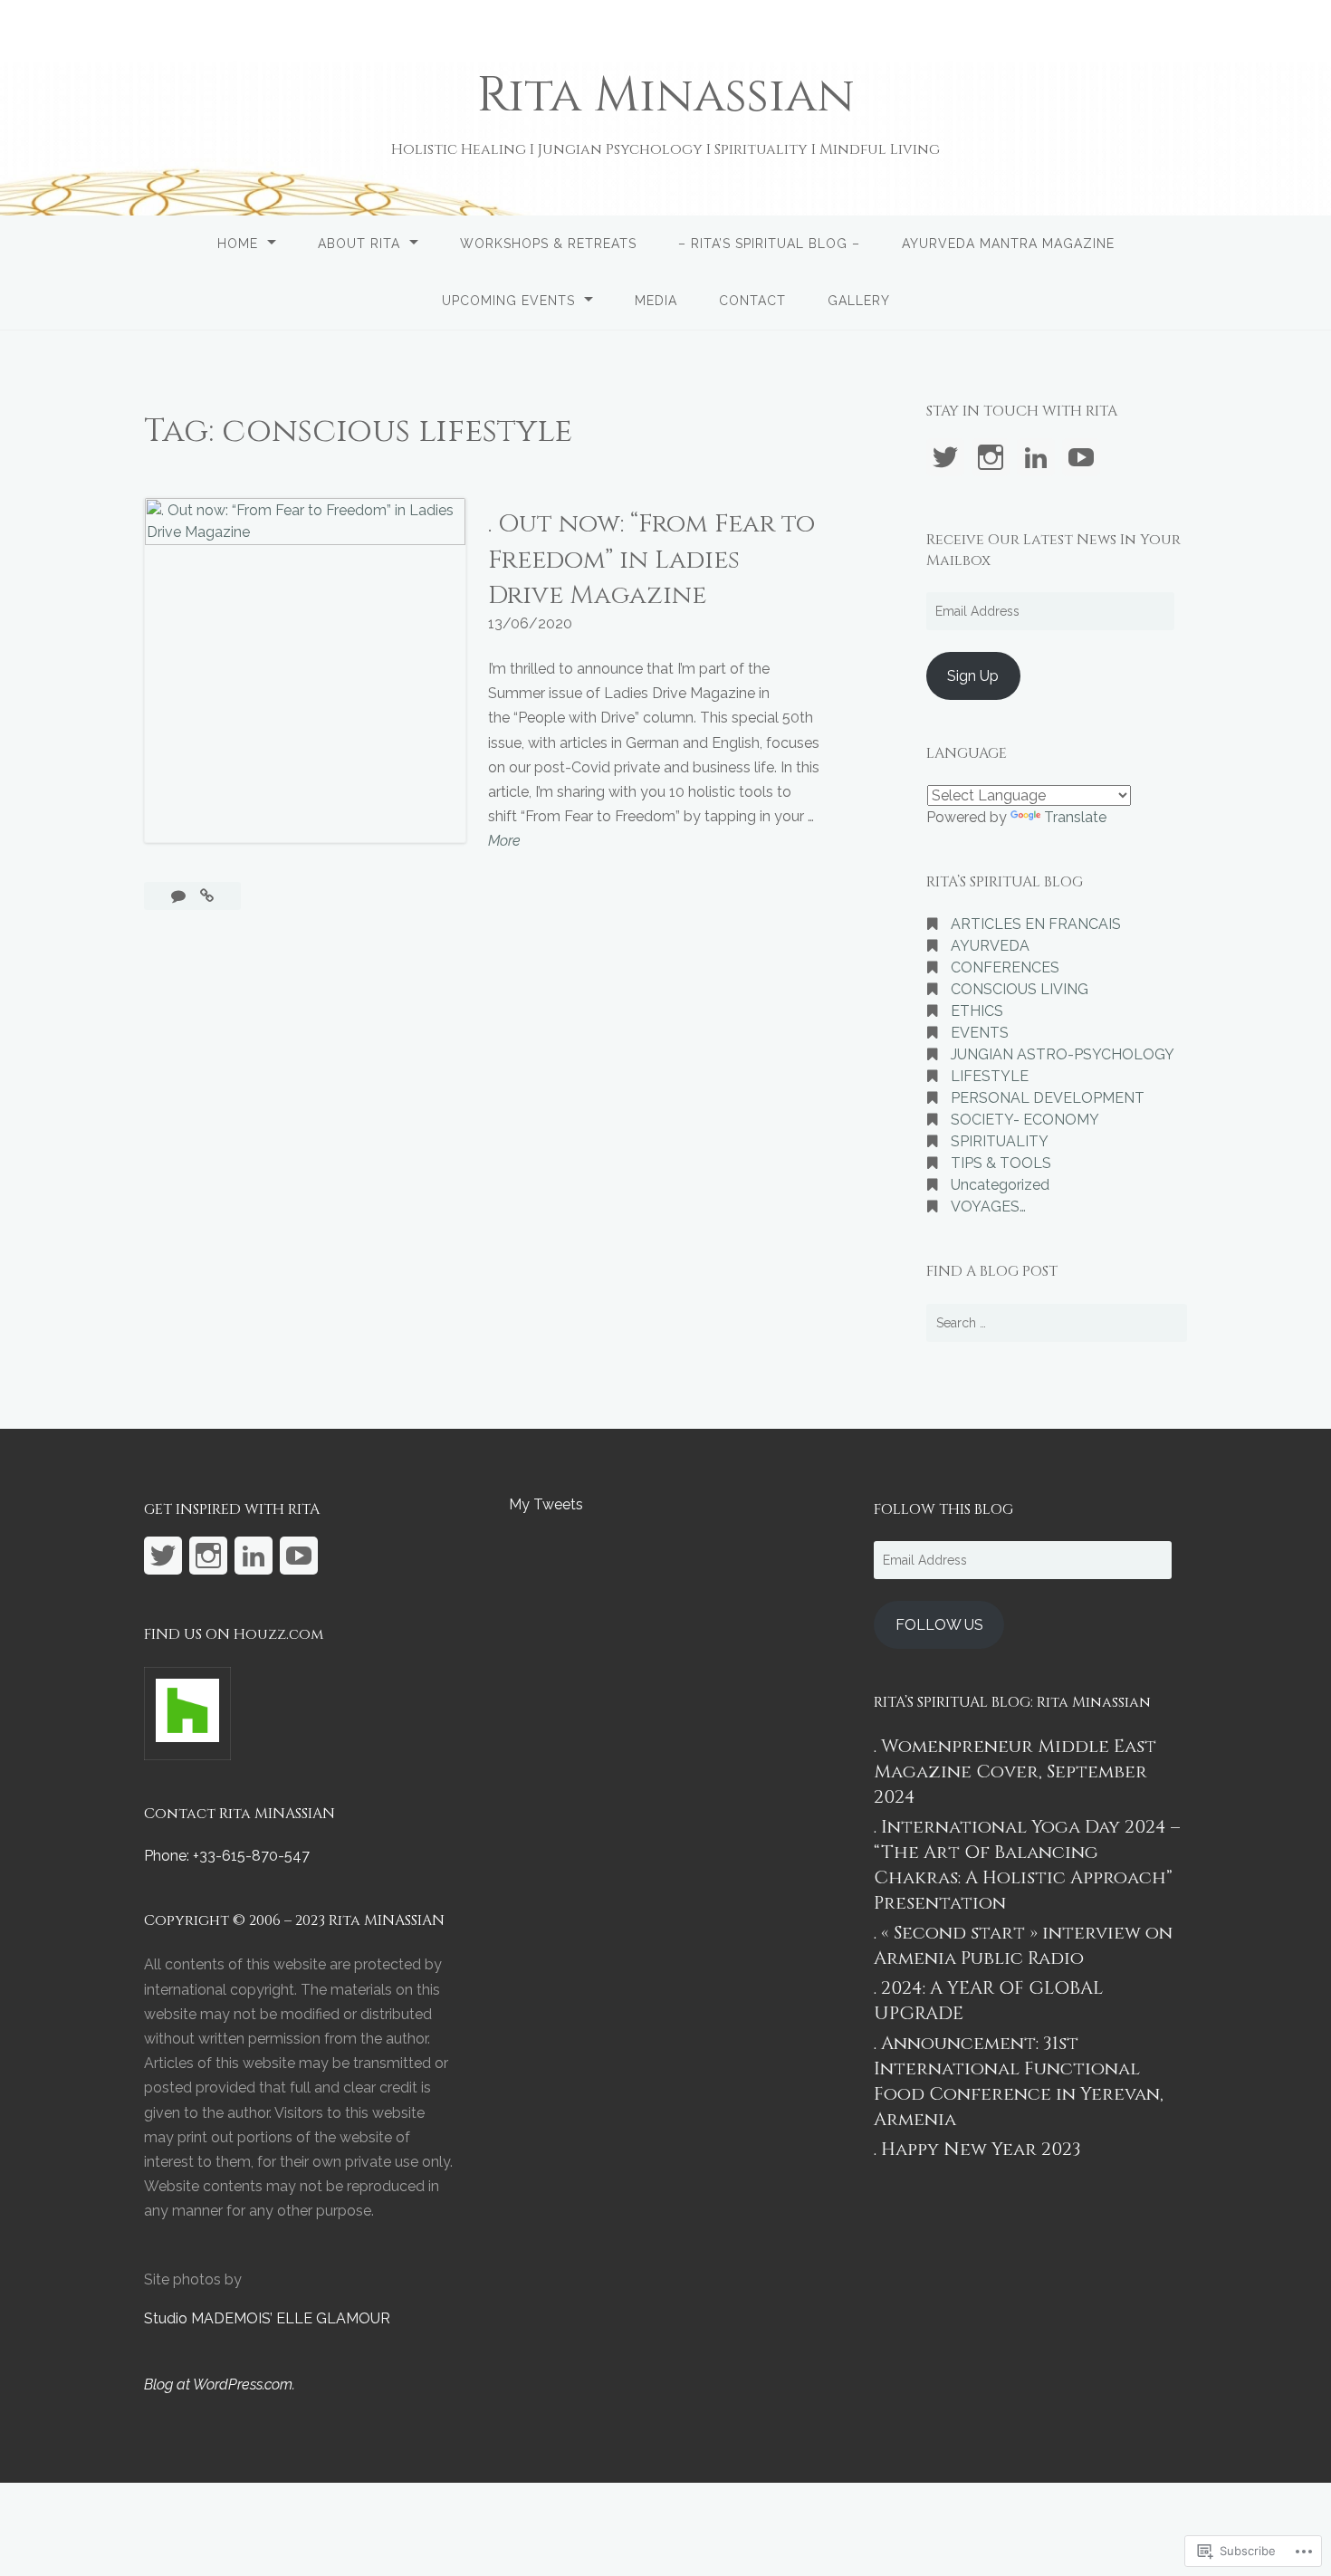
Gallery (859, 301)
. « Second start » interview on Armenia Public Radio (1023, 1945)
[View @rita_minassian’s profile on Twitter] (945, 457)
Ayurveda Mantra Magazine (1008, 244)
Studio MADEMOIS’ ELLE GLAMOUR (267, 2318)
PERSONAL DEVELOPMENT (1048, 1098)
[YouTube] (1081, 457)
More (504, 842)
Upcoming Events (508, 301)
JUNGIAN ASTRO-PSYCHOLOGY (1063, 1054)
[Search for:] (1057, 1323)
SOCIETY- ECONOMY (1025, 1120)
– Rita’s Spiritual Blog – (769, 244)
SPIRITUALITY (1000, 1141)
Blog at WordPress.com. (220, 2384)
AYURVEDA (990, 946)
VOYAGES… (988, 1207)
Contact (752, 301)
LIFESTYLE (990, 1076)
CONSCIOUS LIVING (1020, 989)
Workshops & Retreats (548, 244)
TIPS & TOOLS (1001, 1163)
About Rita (359, 244)
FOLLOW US (939, 1625)
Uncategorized (1000, 1185)
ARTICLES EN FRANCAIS (1036, 924)
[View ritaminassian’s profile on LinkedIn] (254, 1556)
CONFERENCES (1005, 967)
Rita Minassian (666, 96)
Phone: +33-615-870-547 (227, 1856)
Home (238, 244)
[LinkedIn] (1036, 457)
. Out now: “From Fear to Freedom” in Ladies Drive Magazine (651, 559)
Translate (1075, 817)
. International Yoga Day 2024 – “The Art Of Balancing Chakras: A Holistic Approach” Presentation (1027, 1865)
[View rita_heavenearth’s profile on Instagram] (991, 457)
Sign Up (973, 676)
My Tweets (546, 1504)
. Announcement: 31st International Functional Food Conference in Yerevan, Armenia (1019, 2081)
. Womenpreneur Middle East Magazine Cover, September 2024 (1015, 1772)
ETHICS (977, 1011)
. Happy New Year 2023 (977, 2149)
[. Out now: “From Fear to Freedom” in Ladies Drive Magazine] (207, 896)
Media (656, 301)
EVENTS (980, 1033)
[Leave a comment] (180, 896)
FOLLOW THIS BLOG (943, 1509)
